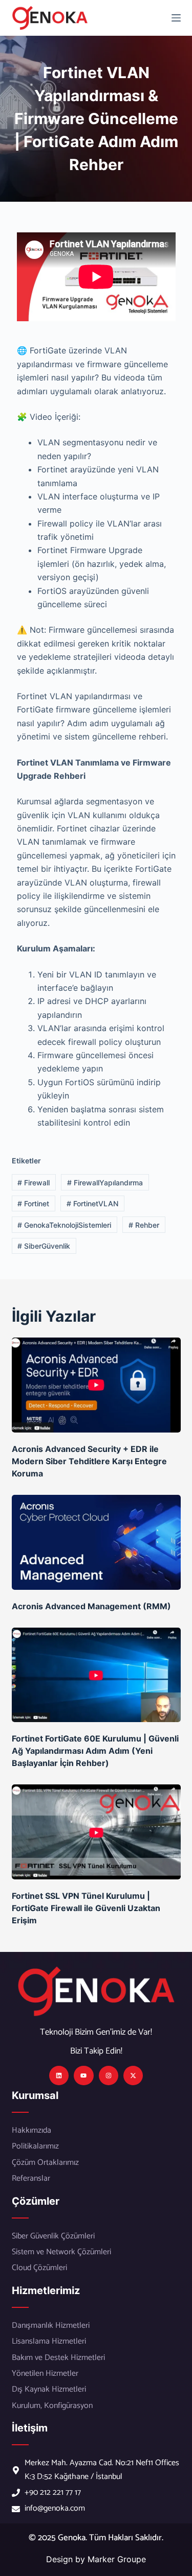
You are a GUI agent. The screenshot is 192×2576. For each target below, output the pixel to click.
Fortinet (33, 1203)
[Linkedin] (59, 2076)
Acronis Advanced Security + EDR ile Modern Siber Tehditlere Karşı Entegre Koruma (89, 1461)
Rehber (144, 1225)
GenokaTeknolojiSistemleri (64, 1225)
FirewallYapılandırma (105, 1183)
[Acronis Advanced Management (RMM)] (96, 1542)
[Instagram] (109, 2076)
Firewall (34, 1183)
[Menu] (176, 18)
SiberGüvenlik (44, 1246)
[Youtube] (83, 2076)
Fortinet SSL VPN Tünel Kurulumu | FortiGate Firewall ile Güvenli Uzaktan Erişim (86, 1908)
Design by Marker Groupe (96, 2559)
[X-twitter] (133, 2076)
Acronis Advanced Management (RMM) (91, 1606)
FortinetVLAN (92, 1203)
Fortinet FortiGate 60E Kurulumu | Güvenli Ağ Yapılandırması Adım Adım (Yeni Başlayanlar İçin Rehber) (95, 1751)
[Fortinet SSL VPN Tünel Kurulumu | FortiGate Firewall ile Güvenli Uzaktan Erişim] (96, 1832)
